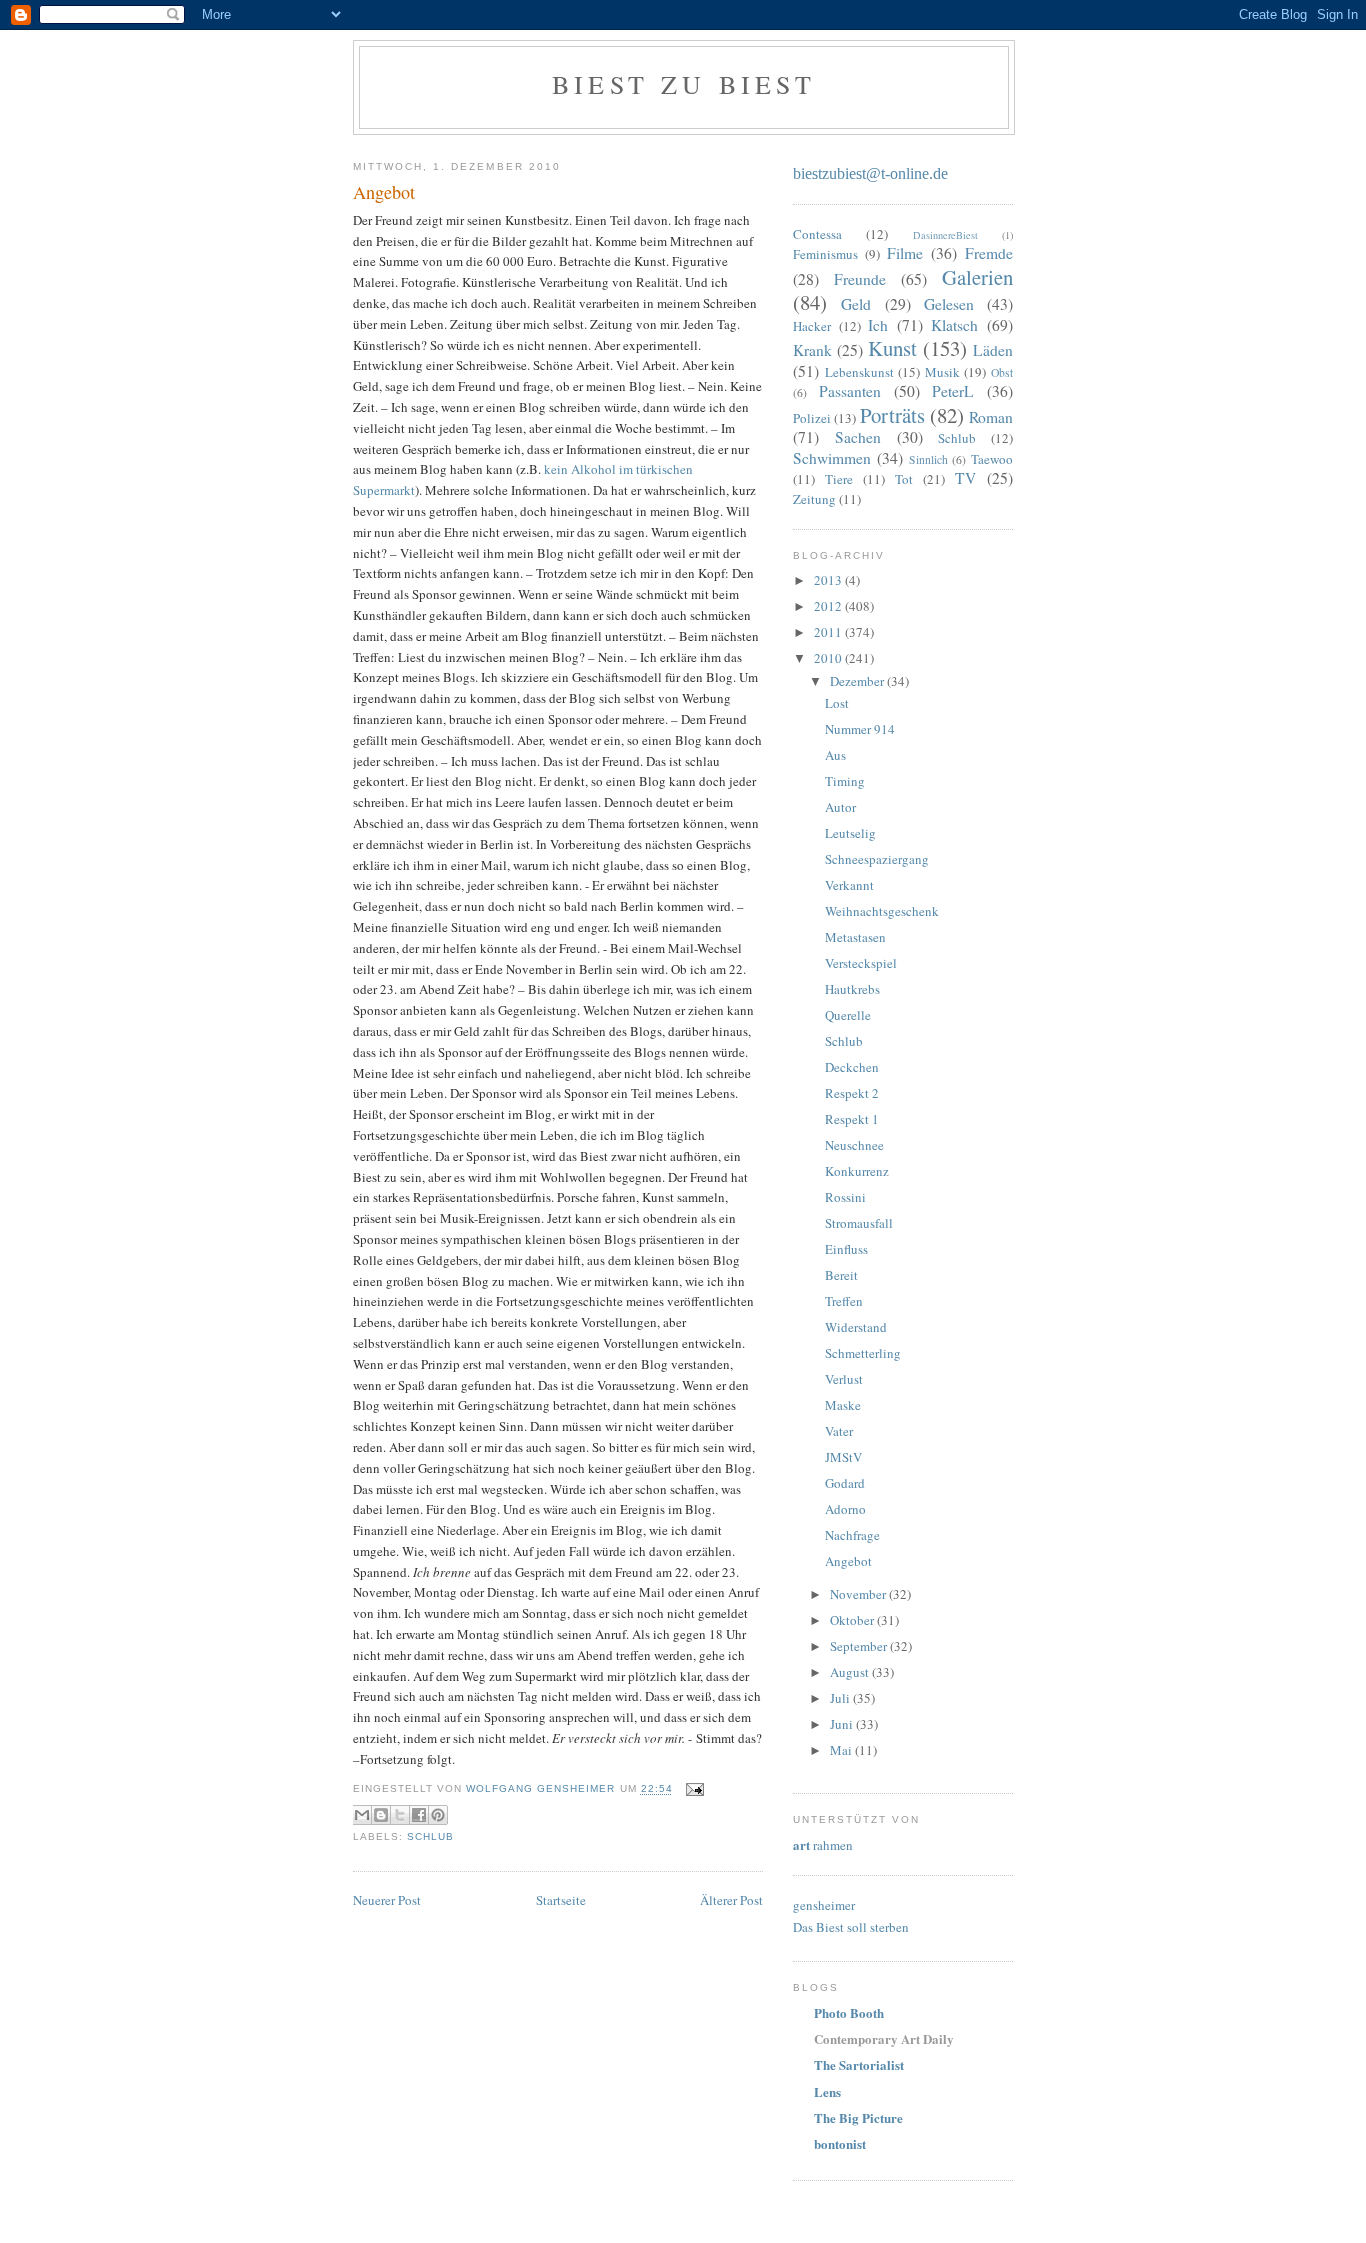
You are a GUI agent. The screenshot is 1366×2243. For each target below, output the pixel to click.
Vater (839, 1431)
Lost (837, 703)
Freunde (860, 279)
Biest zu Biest (684, 84)
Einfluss (846, 1249)
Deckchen (852, 1067)
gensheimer (824, 1905)
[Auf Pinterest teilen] (438, 1815)
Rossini (845, 1197)
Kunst (892, 348)
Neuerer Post (387, 1900)
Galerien (977, 277)
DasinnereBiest (945, 235)
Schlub (430, 1836)
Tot (904, 479)
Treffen (844, 1301)
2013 (829, 580)
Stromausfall (859, 1223)
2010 (829, 658)
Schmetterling (863, 1353)
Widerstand (856, 1327)
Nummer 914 (860, 729)
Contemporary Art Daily (884, 2038)
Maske (843, 1405)
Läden (993, 350)
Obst (1002, 372)
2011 (829, 632)
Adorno (845, 1509)
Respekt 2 (852, 1093)
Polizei (812, 418)
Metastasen (855, 937)
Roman (991, 417)
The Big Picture (858, 2117)
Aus (835, 755)
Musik (942, 372)
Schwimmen (832, 458)
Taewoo (992, 459)
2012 (829, 606)
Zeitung (814, 499)
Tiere (839, 479)
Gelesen (949, 304)
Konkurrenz (857, 1171)
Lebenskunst (859, 372)
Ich (878, 325)
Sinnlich (928, 459)
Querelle (848, 1015)
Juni (843, 1724)
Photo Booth (849, 2012)
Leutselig (850, 833)
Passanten (850, 391)
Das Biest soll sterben (851, 1927)
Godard (845, 1483)
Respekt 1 (852, 1119)
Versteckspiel (861, 963)
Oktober (853, 1620)
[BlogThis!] (381, 1815)
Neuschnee (854, 1145)
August (851, 1672)
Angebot (848, 1561)
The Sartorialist (859, 2064)
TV (965, 478)
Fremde (989, 253)
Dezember (858, 681)
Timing (845, 781)
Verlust (844, 1379)
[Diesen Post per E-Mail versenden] (362, 1815)
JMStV (843, 1457)
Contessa (817, 234)
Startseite (561, 1900)
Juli (841, 1698)
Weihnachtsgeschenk (882, 911)
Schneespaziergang (877, 859)
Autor (840, 807)
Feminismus (825, 254)
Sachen (858, 437)
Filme (905, 253)
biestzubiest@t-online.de (870, 173)
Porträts (892, 415)
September (860, 1646)
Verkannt (849, 885)
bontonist (840, 2143)
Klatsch (954, 325)
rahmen (823, 1845)
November (859, 1594)
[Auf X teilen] (400, 1815)
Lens (827, 2091)
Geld (856, 304)
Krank (812, 350)
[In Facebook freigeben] (419, 1815)
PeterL (953, 391)
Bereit (841, 1275)
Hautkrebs (852, 989)
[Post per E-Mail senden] (692, 1789)
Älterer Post (731, 1900)
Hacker (812, 326)
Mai (842, 1750)
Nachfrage (852, 1535)
